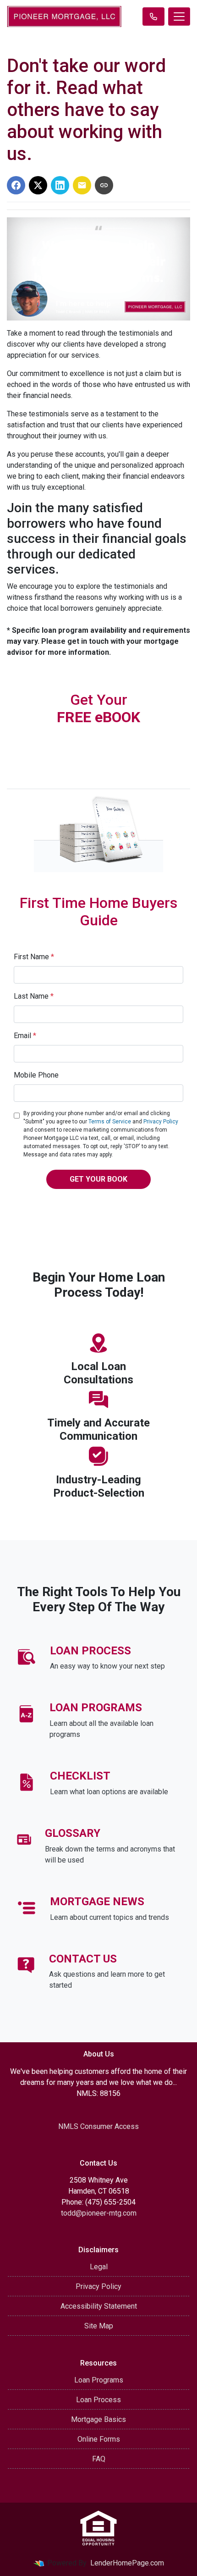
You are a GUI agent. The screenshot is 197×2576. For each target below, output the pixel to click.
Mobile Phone (36, 1075)
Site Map (99, 2326)
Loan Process (98, 2400)
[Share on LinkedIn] (60, 185)
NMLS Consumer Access (98, 2126)
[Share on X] (38, 185)
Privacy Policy (161, 1122)
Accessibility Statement (99, 2306)
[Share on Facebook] (16, 185)
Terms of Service (110, 1122)
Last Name (34, 996)
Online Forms (99, 2439)
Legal (99, 2267)
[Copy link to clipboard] (104, 185)
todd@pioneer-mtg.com (99, 2213)
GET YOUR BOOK (98, 1179)
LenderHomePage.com (127, 2563)
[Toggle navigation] (179, 17)
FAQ (99, 2459)
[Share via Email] (82, 185)
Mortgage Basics (98, 2419)
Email (25, 1036)
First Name (34, 957)
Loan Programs (99, 2380)
